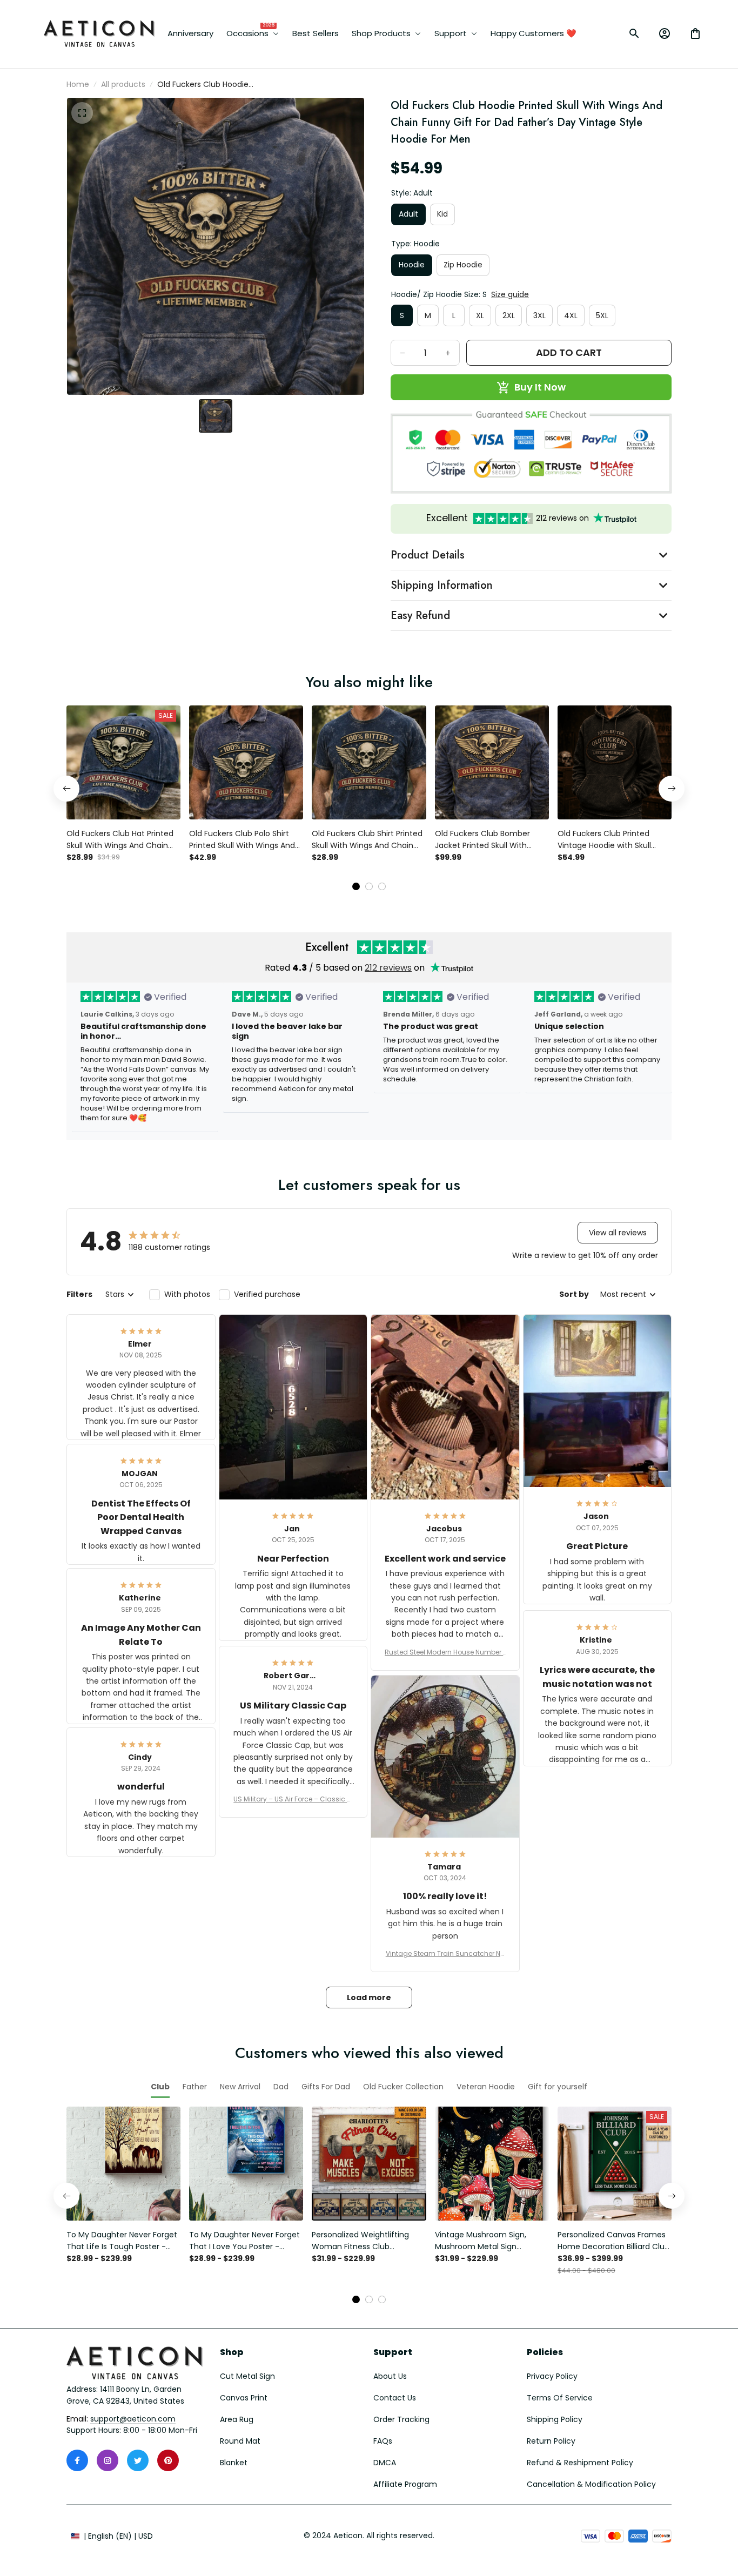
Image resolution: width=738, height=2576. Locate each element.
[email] (133, 2419)
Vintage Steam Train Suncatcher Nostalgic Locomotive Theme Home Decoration (445, 1954)
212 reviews (388, 968)
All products (123, 84)
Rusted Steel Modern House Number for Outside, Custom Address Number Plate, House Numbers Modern (445, 1652)
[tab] (356, 886)
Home (78, 84)
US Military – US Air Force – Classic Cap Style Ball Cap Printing (293, 1799)
